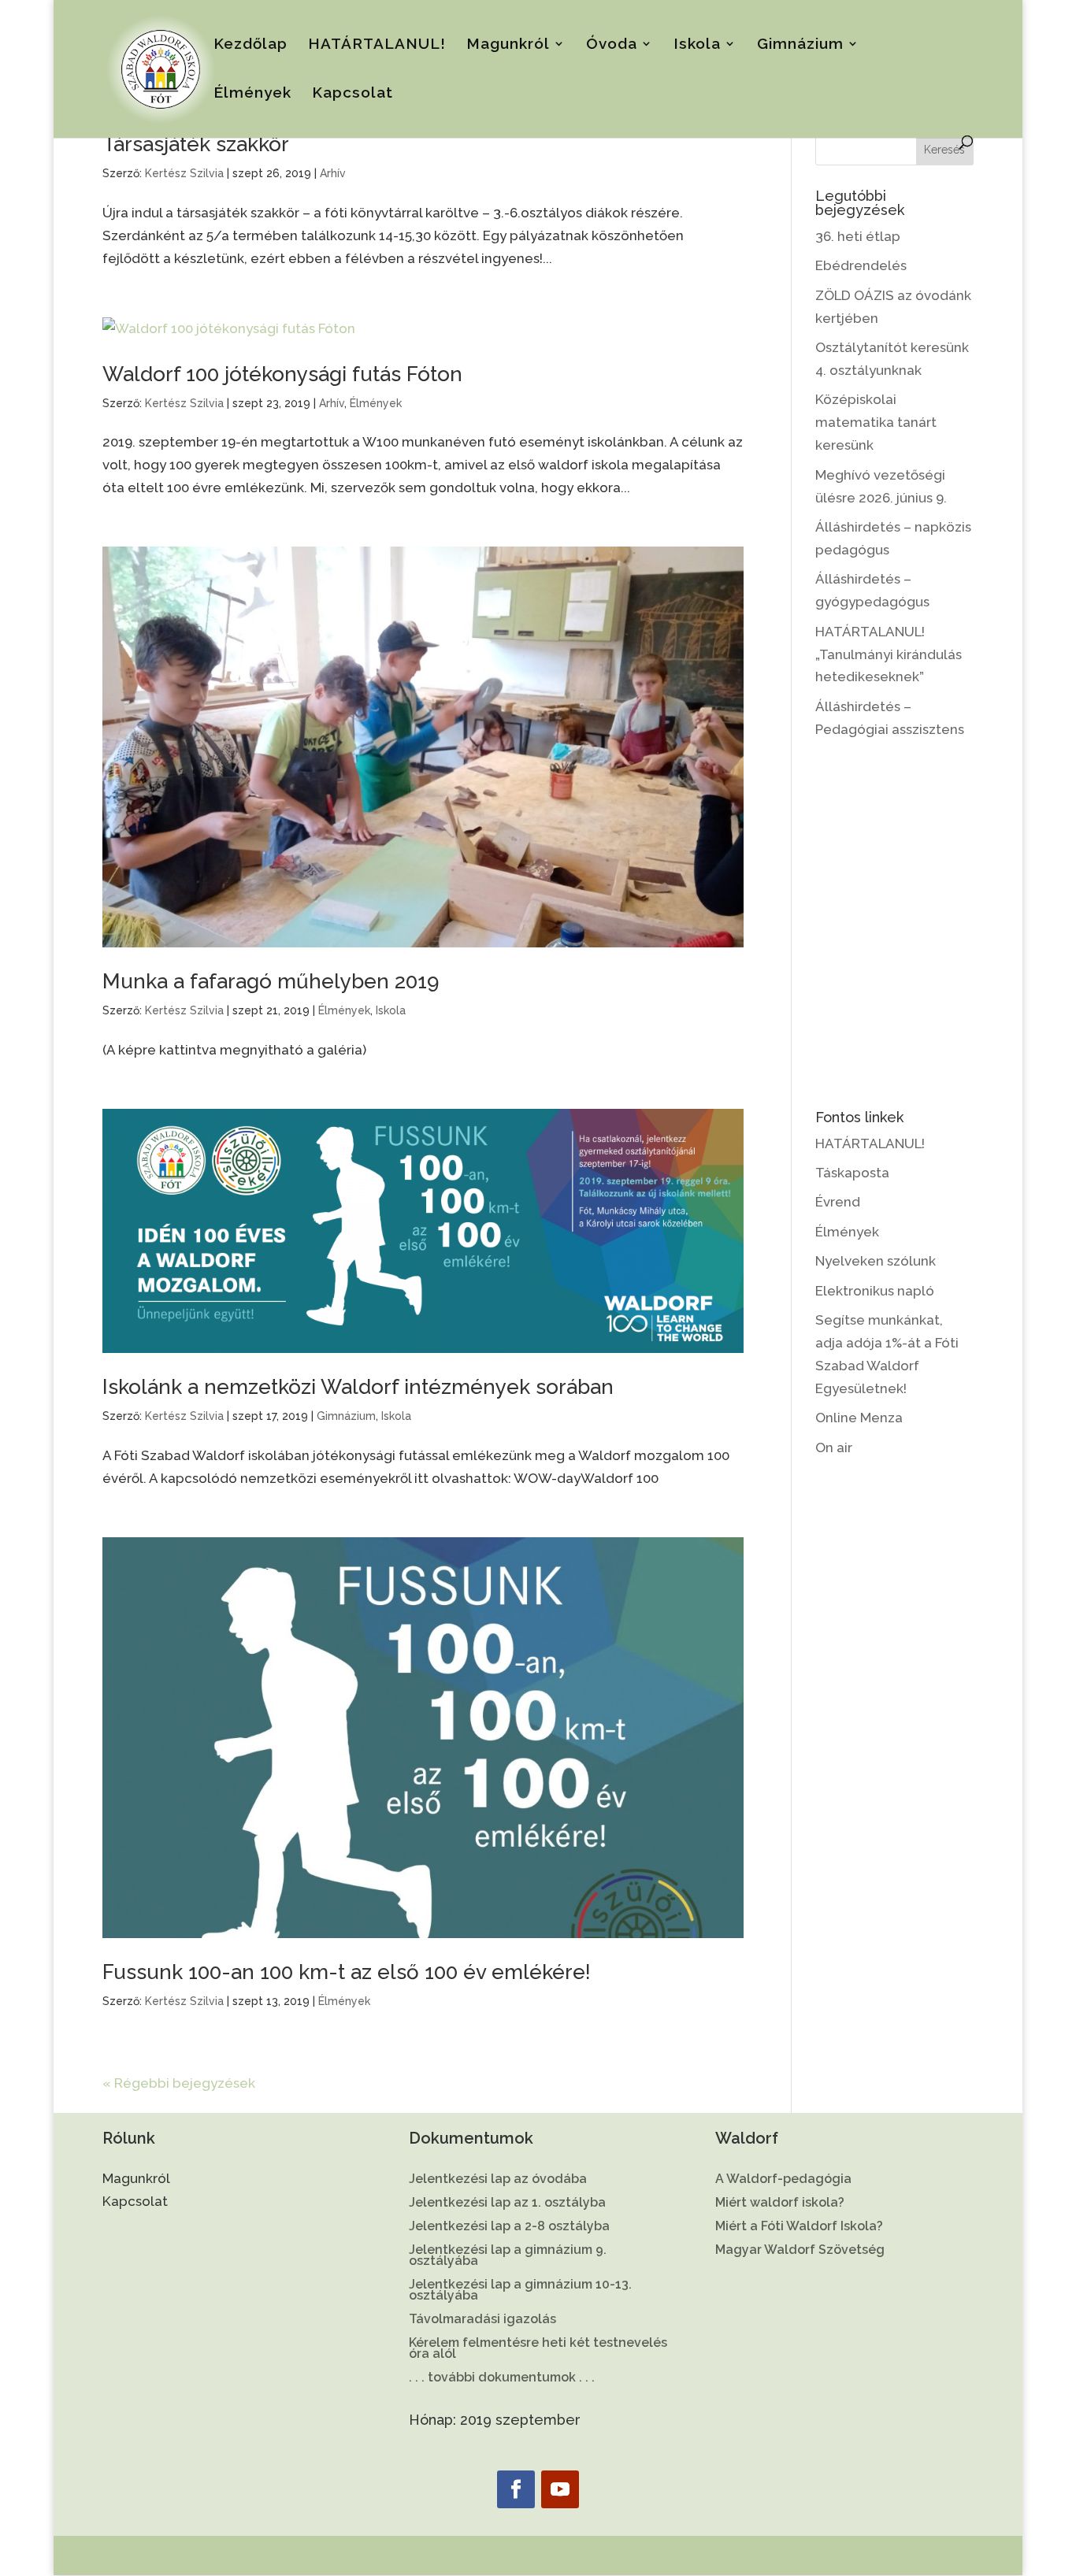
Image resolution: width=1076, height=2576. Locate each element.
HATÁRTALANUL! (377, 45)
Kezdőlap (250, 45)
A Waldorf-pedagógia (783, 2180)
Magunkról (508, 45)
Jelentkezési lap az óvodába (498, 2180)
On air (834, 1447)
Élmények (252, 94)
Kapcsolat (352, 94)
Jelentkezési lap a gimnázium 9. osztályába (508, 2256)
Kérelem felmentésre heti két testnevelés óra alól (538, 2349)
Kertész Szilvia (184, 173)
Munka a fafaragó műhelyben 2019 (271, 981)
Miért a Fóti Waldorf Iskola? (799, 2227)
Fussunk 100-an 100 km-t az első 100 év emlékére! (347, 1972)
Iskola (697, 45)
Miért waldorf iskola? (780, 2203)
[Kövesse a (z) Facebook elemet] (516, 2489)
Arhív (333, 173)
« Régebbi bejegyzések (179, 2083)
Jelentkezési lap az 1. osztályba (507, 2203)
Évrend (838, 1202)
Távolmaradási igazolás (482, 2320)
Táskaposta (852, 1173)
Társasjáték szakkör (196, 144)
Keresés (944, 150)
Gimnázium (800, 45)
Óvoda (612, 45)
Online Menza (859, 1418)
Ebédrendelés (861, 265)
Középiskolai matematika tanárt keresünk (876, 422)
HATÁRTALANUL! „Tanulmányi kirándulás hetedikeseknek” (889, 654)
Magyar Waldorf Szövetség (800, 2251)
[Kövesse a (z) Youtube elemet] (560, 2489)
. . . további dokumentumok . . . (502, 2378)
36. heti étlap (858, 236)
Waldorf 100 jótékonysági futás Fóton (282, 374)
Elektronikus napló (875, 1291)
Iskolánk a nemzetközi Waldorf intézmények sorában (358, 1387)
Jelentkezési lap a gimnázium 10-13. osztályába (520, 2291)
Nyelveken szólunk (876, 1261)
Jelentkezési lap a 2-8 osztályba (509, 2227)
